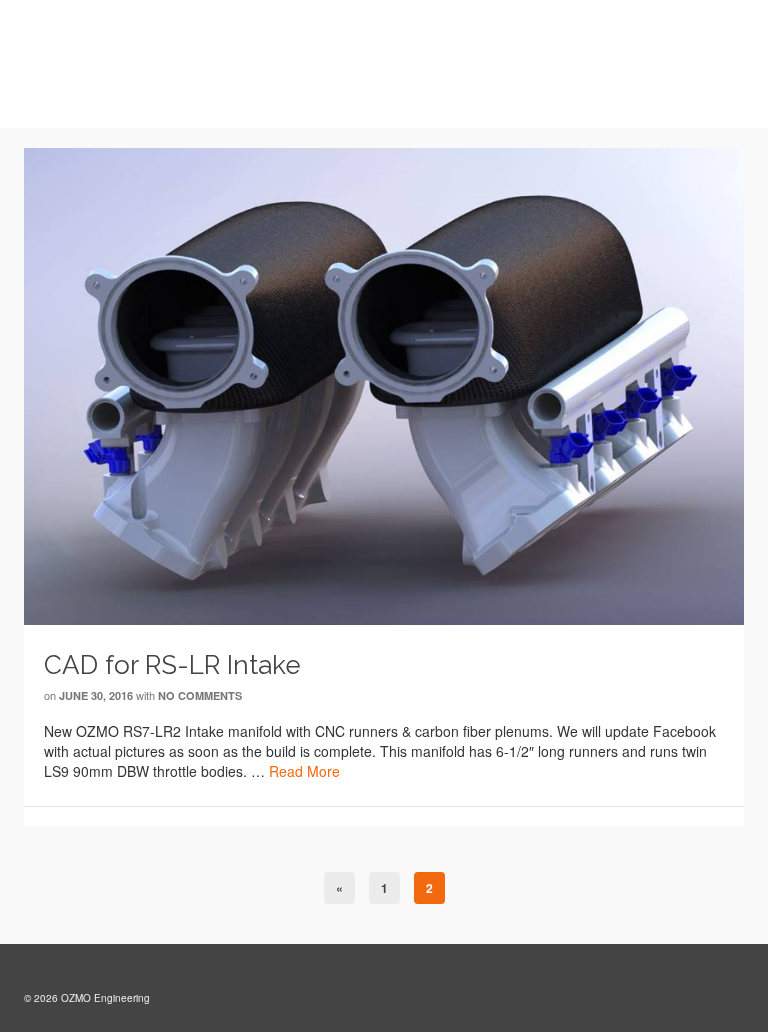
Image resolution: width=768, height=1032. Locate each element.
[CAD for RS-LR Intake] (384, 384)
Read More (304, 771)
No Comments (200, 695)
